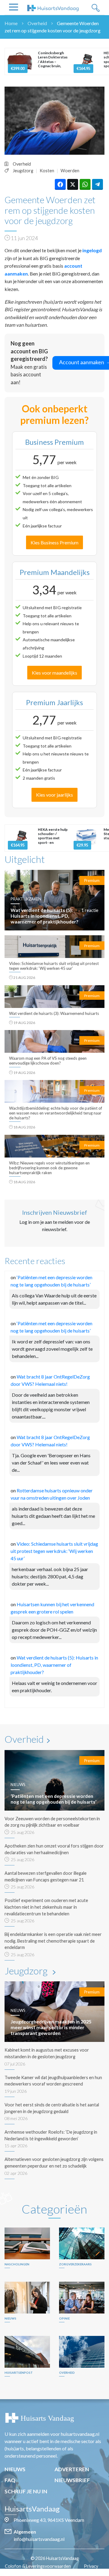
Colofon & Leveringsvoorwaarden (38, 2566)
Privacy (91, 2566)
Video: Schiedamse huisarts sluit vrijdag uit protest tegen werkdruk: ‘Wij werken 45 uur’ (54, 1551)
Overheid (37, 23)
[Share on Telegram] (97, 184)
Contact (58, 2573)
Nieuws (15, 2469)
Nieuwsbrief (72, 2480)
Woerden (70, 171)
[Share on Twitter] (73, 184)
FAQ (10, 2480)
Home (11, 23)
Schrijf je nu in (26, 2491)
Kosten (47, 171)
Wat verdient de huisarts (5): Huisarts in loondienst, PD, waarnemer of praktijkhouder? (54, 1665)
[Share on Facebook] (60, 184)
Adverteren (72, 2469)
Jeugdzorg (23, 171)
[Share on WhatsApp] (85, 184)
